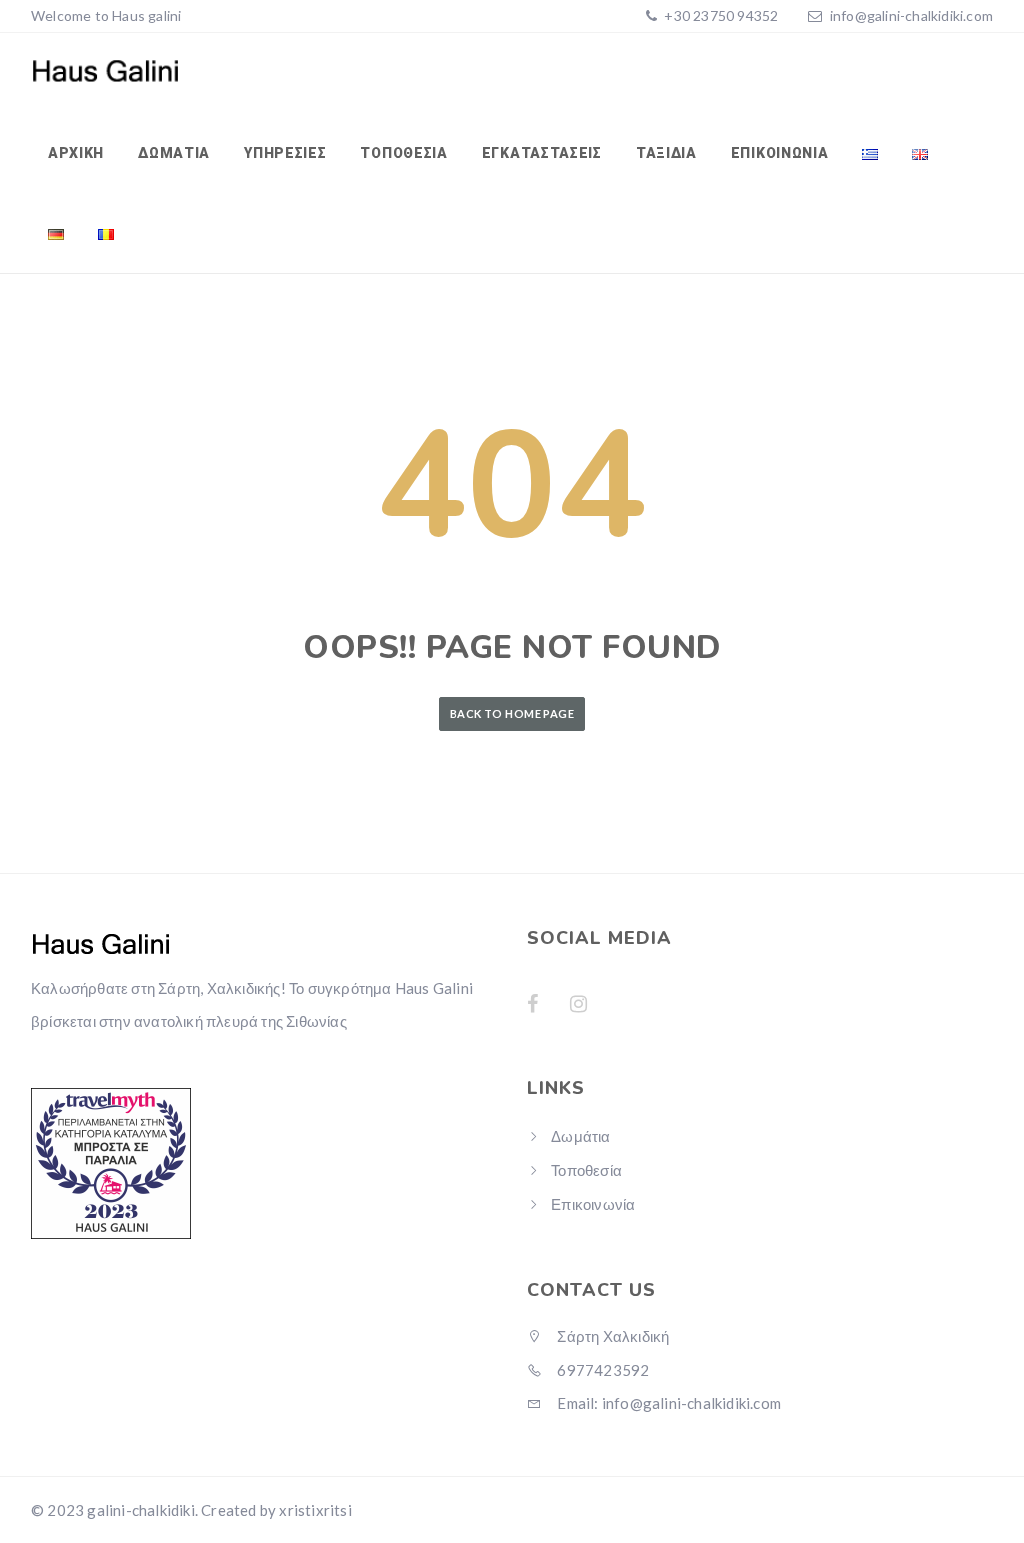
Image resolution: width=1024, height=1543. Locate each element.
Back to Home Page (512, 713)
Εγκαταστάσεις (542, 153)
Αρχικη (76, 153)
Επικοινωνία (780, 153)
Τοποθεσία (403, 153)
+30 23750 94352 (719, 15)
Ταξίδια (666, 153)
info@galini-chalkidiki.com (911, 15)
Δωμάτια (174, 153)
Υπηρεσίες (285, 153)
